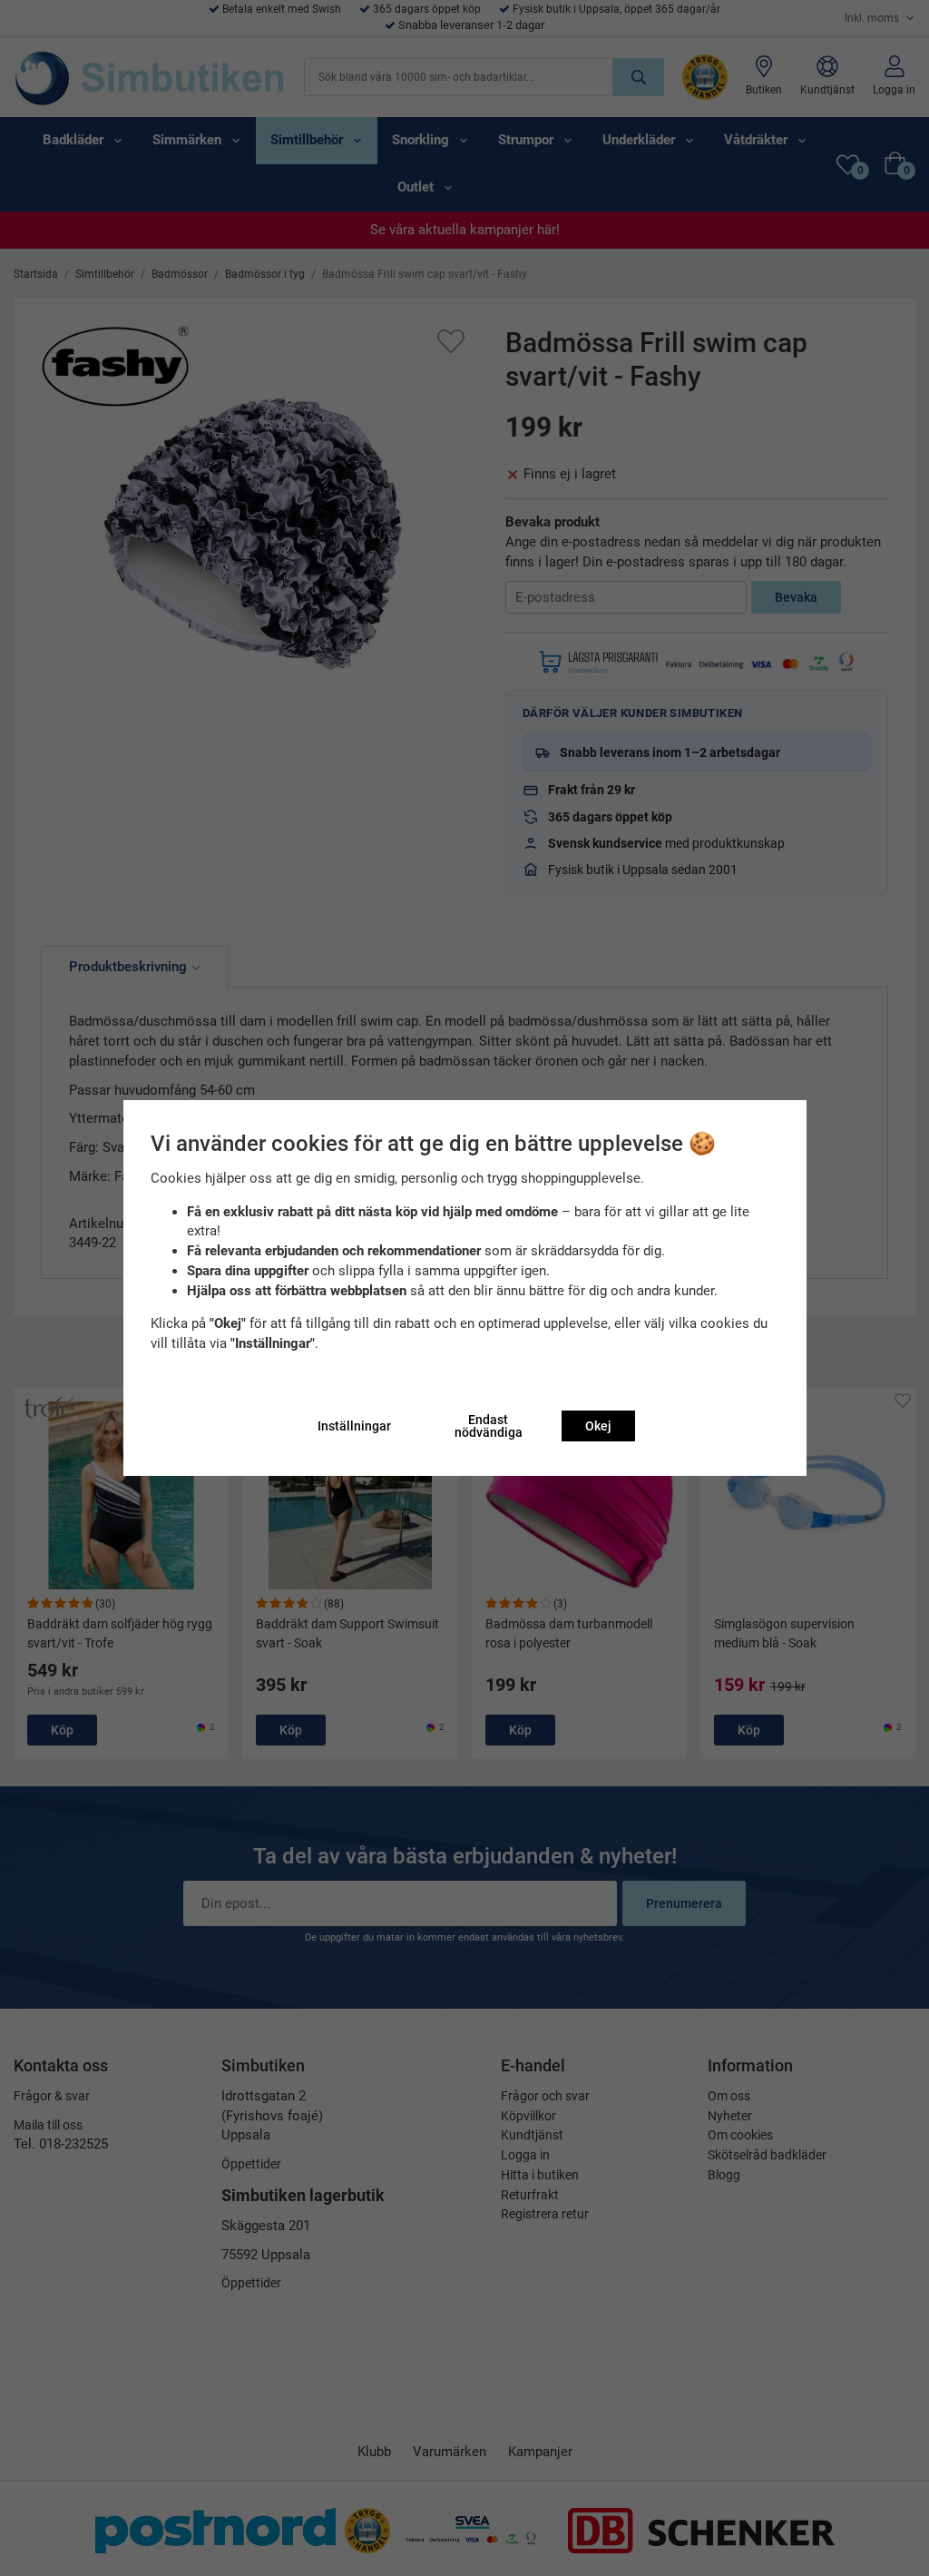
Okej (598, 1426)
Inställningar (354, 1426)
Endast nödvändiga (489, 1426)
